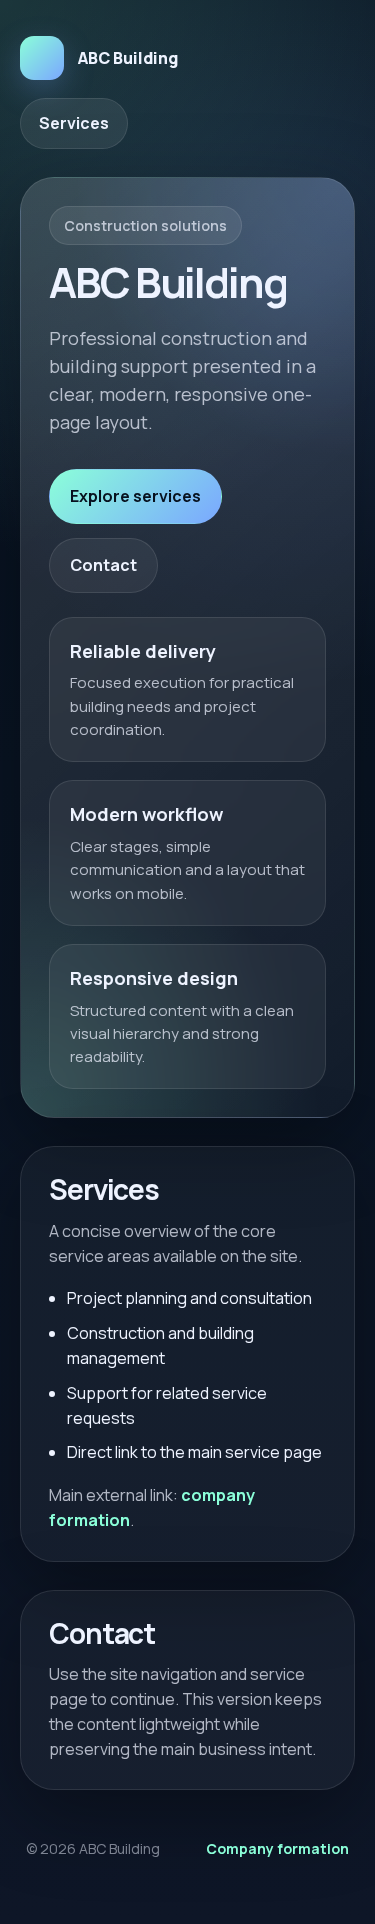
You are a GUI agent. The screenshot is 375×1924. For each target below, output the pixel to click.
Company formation (277, 1848)
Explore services (135, 496)
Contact (103, 565)
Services (74, 123)
